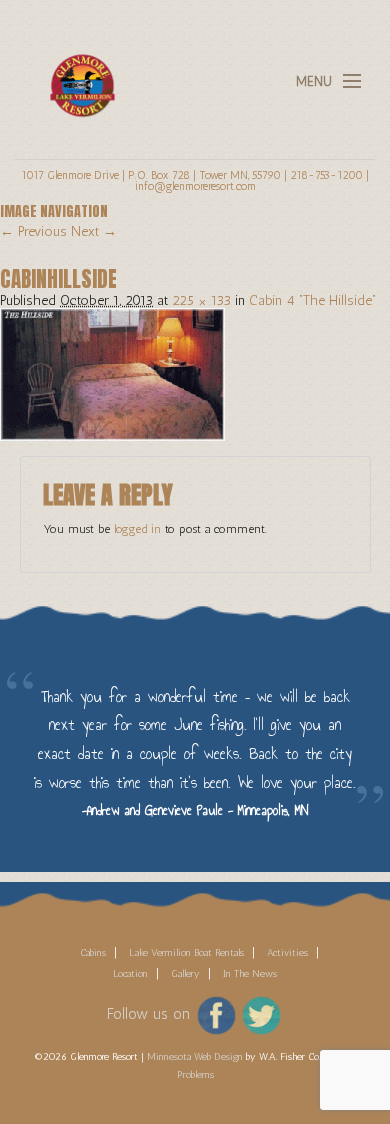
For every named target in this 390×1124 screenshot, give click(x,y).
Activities (287, 953)
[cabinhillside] (112, 373)
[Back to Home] (77, 73)
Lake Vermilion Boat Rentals (186, 953)
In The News (250, 974)
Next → (94, 231)
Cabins (93, 953)
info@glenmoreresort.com (195, 186)
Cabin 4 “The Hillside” (312, 300)
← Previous (33, 231)
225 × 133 (201, 300)
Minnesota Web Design (195, 1057)
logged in (137, 529)
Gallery (185, 974)
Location (130, 974)
